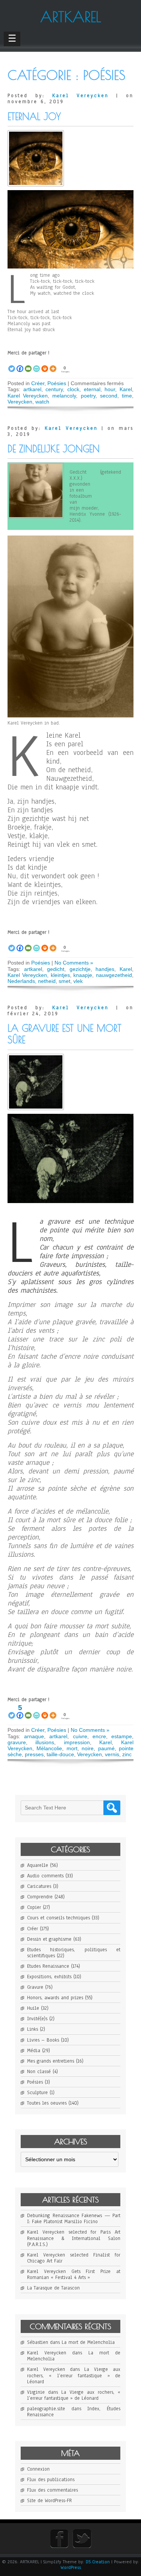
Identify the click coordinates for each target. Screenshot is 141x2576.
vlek (78, 981)
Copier (34, 1907)
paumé (106, 1748)
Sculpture (37, 2093)
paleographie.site (46, 2409)
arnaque (34, 1736)
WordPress (71, 2567)
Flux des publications (51, 2480)
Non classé (39, 2072)
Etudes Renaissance (48, 1966)
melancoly (64, 396)
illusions (45, 1742)
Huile (33, 2008)
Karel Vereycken (80, 96)
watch (42, 402)
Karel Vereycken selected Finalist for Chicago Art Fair (74, 2258)
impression (77, 1742)
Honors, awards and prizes (55, 1998)
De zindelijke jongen (54, 449)
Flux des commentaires (52, 2490)
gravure (17, 1742)
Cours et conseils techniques (58, 1918)
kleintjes (60, 975)
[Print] (45, 365)
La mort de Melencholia (88, 2342)
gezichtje (80, 969)
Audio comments (45, 1876)
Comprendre (40, 1897)
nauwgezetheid (114, 975)
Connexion (38, 2469)
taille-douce (60, 1754)
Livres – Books (43, 2040)
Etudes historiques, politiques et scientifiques (74, 1953)
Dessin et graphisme (49, 1939)
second (109, 396)
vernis (112, 1754)
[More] (53, 365)
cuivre (80, 1736)
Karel (126, 389)
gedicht (56, 969)
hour (110, 389)
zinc (127, 1754)
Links (33, 2029)
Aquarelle (38, 1865)
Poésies (57, 383)
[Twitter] (12, 365)
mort (72, 1748)
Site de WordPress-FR (49, 2501)
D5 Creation (98, 2562)
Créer (38, 383)
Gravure (35, 1987)
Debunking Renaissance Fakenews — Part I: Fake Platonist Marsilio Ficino (74, 2219)
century (54, 389)
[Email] (28, 365)
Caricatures (39, 1886)
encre (99, 1736)
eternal (92, 389)
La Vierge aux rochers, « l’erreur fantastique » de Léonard (74, 2375)
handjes (105, 969)
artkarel (32, 389)
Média (34, 2051)
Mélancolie (49, 1748)
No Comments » (74, 963)
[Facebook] (20, 365)
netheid (47, 981)
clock (73, 389)
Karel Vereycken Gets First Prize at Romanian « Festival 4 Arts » (74, 2274)
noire (88, 1748)
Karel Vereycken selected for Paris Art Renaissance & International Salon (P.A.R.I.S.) (74, 2238)
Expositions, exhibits (49, 1977)
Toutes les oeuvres (47, 2103)
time (127, 396)
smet (64, 981)
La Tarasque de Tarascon (53, 2288)
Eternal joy (34, 116)
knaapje (83, 975)
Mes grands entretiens (51, 2061)
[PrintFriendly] (36, 365)
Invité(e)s (37, 2019)
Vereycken (20, 402)
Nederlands (21, 981)
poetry (88, 396)
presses (34, 1754)
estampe (122, 1736)
